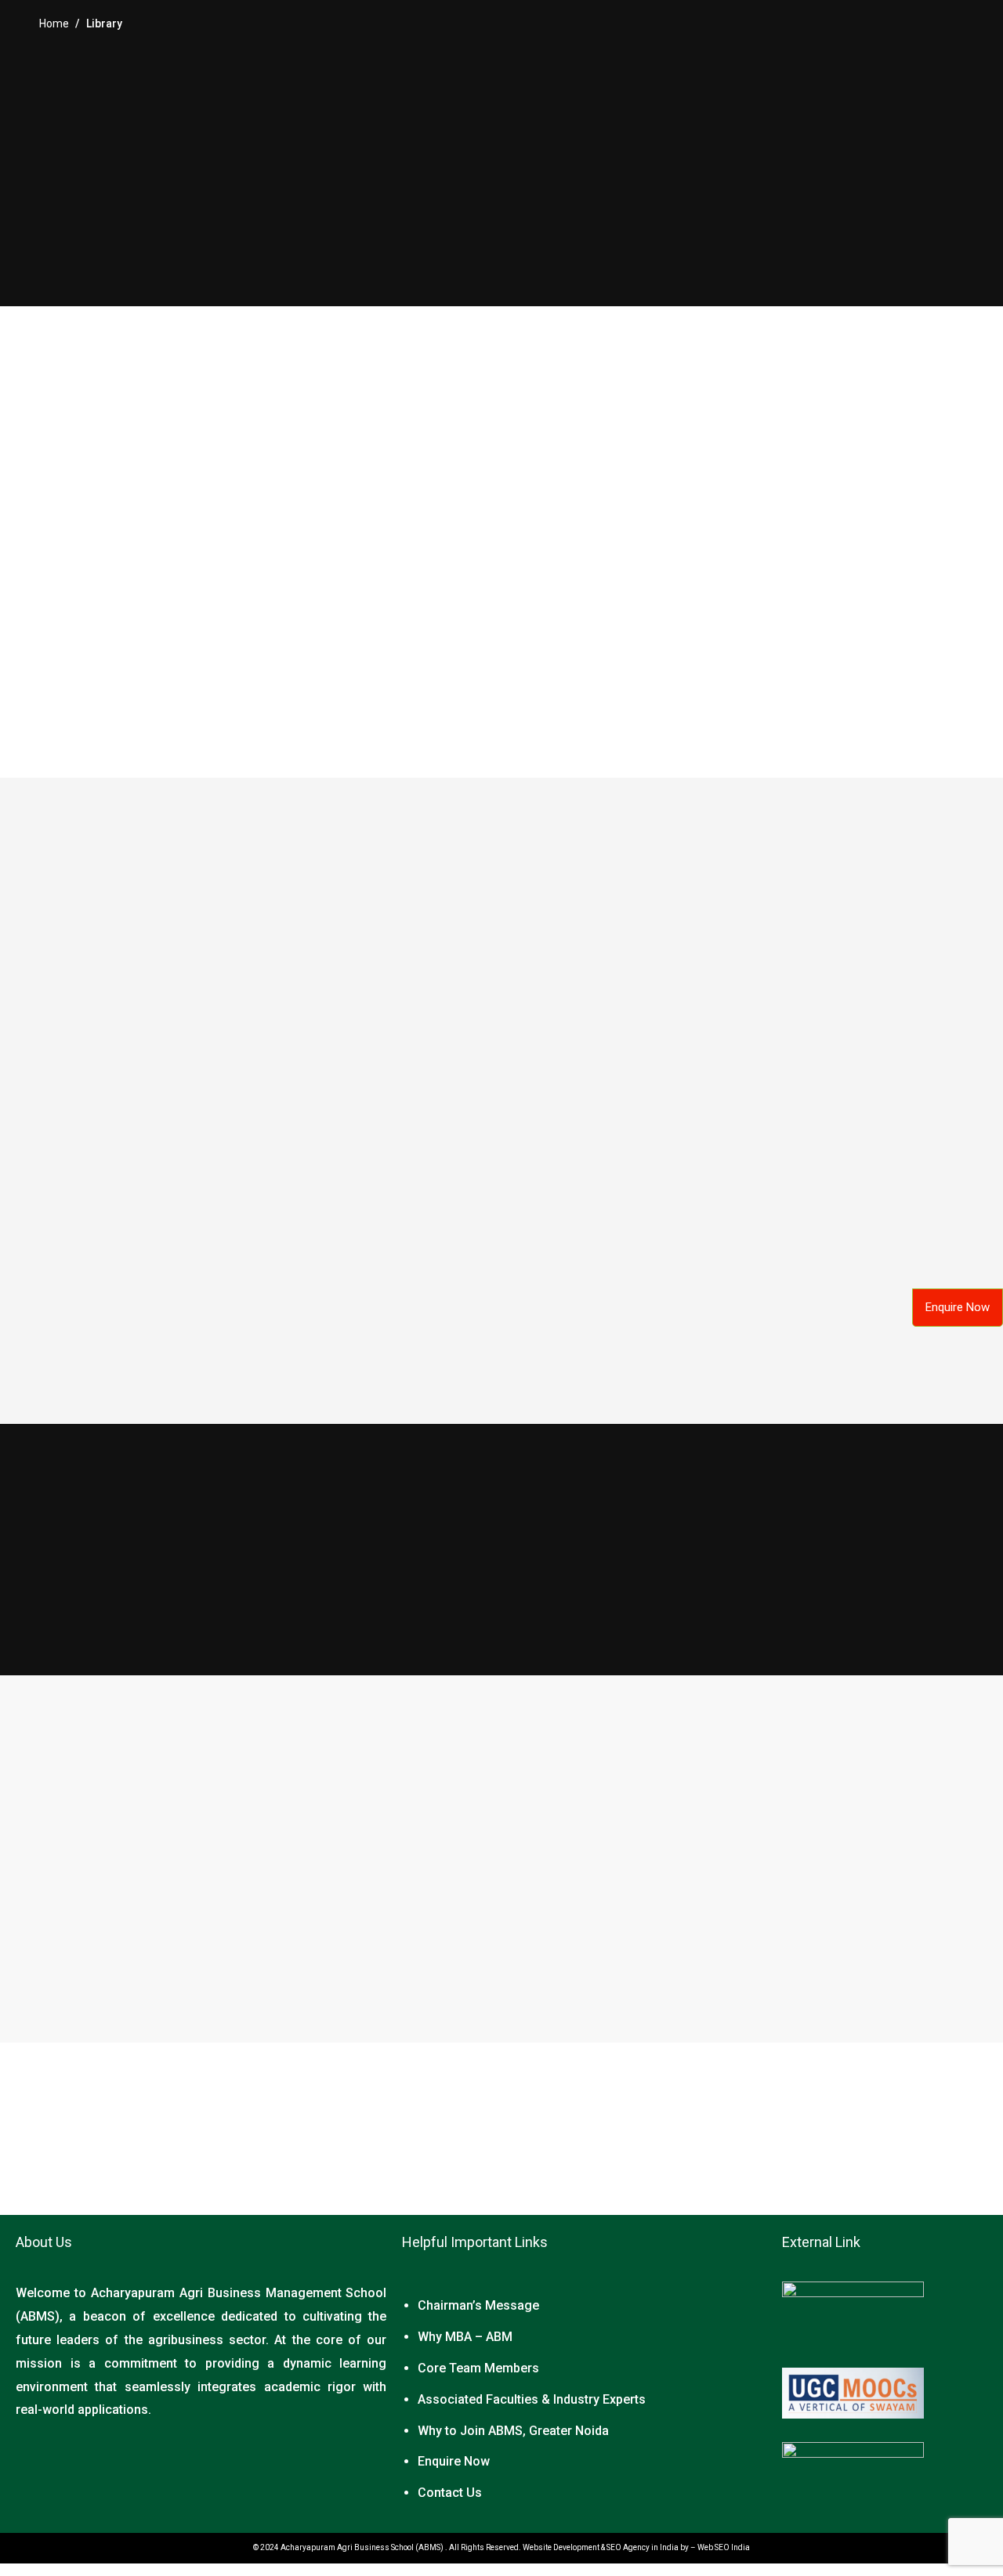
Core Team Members (478, 2368)
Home (54, 23)
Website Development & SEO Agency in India (601, 2547)
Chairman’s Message (478, 2305)
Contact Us (450, 2493)
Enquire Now (454, 2461)
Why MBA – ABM (465, 2337)
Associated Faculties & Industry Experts (532, 2399)
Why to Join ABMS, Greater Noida (513, 2431)
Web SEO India (724, 2547)
